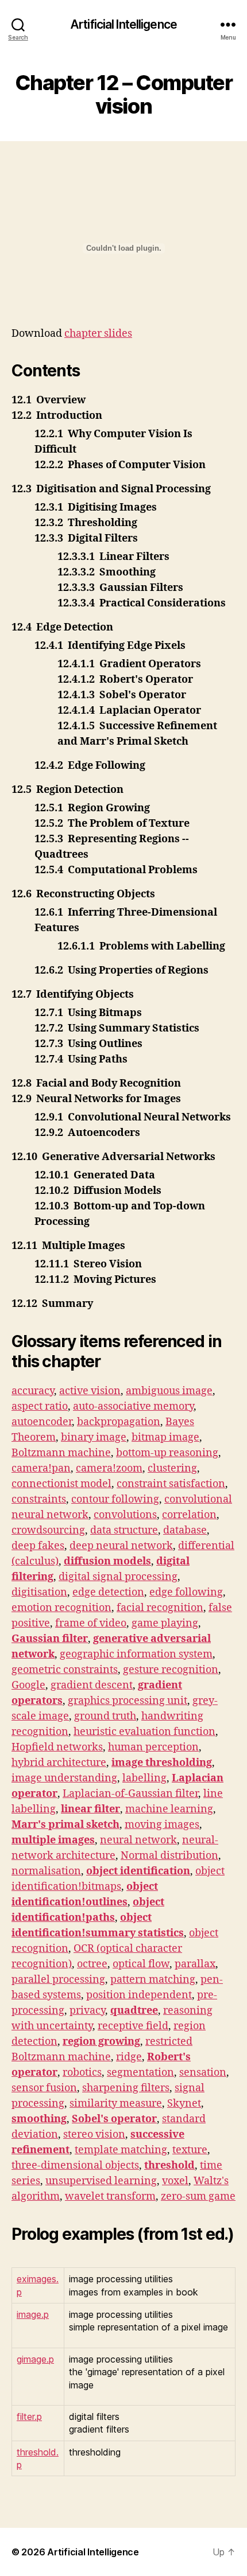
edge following (186, 1592)
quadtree (134, 2011)
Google (28, 1685)
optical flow (141, 1964)
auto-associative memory (133, 1406)
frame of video (91, 1623)
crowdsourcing (48, 1530)
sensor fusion (44, 2088)
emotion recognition (61, 1608)
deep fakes (38, 1546)
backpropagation (119, 1422)
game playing (165, 1623)
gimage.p (35, 2359)
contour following (115, 1499)
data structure (124, 1530)
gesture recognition (171, 1670)
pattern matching (153, 1980)
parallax (195, 1964)
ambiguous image (169, 1391)
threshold (169, 2166)
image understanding (64, 1778)
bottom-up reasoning (167, 1453)
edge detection (108, 1592)
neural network (138, 1840)
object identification (138, 1871)
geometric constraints (65, 1670)
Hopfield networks (57, 1747)
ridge (129, 2057)
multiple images (53, 1840)
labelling (144, 1778)
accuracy (33, 1391)
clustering (172, 1468)
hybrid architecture (59, 1763)
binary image (94, 1437)
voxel (175, 2181)
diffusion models (107, 1561)
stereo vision (94, 2135)
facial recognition (160, 1608)
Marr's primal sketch (65, 1825)
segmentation (140, 2073)
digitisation (39, 1592)
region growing (101, 2042)
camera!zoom (109, 1468)
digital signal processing (118, 1577)
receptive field (133, 2026)
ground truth (105, 1716)
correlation (189, 1515)
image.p (33, 2314)
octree (92, 1964)
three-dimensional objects (75, 2166)
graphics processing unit (128, 1701)
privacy (87, 2011)
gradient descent (92, 1685)
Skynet (184, 2104)
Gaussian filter (50, 1639)
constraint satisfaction (171, 1484)
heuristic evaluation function (144, 1732)
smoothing (39, 2119)
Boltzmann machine (61, 1453)
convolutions (125, 1515)
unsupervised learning (101, 2181)
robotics (82, 2073)
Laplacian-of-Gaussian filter (130, 1794)
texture (190, 2150)
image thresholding (162, 1763)
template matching (121, 2150)
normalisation (46, 1871)
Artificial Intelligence (123, 24)
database (185, 1530)
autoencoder (42, 1422)
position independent (139, 1995)
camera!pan (41, 1468)
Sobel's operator (114, 2119)
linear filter (90, 1809)
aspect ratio (40, 1406)
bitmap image (165, 1437)
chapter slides (98, 334)
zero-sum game (198, 2196)
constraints (39, 1499)
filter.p (29, 2417)
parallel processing (58, 1980)
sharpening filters (126, 2088)
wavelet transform (110, 2196)
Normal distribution (169, 1856)
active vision (90, 1391)
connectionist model (61, 1484)
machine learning (169, 1809)
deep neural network (121, 1546)
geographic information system (136, 1654)
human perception (153, 1747)
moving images (162, 1825)
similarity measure (116, 2104)
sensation (203, 2073)
